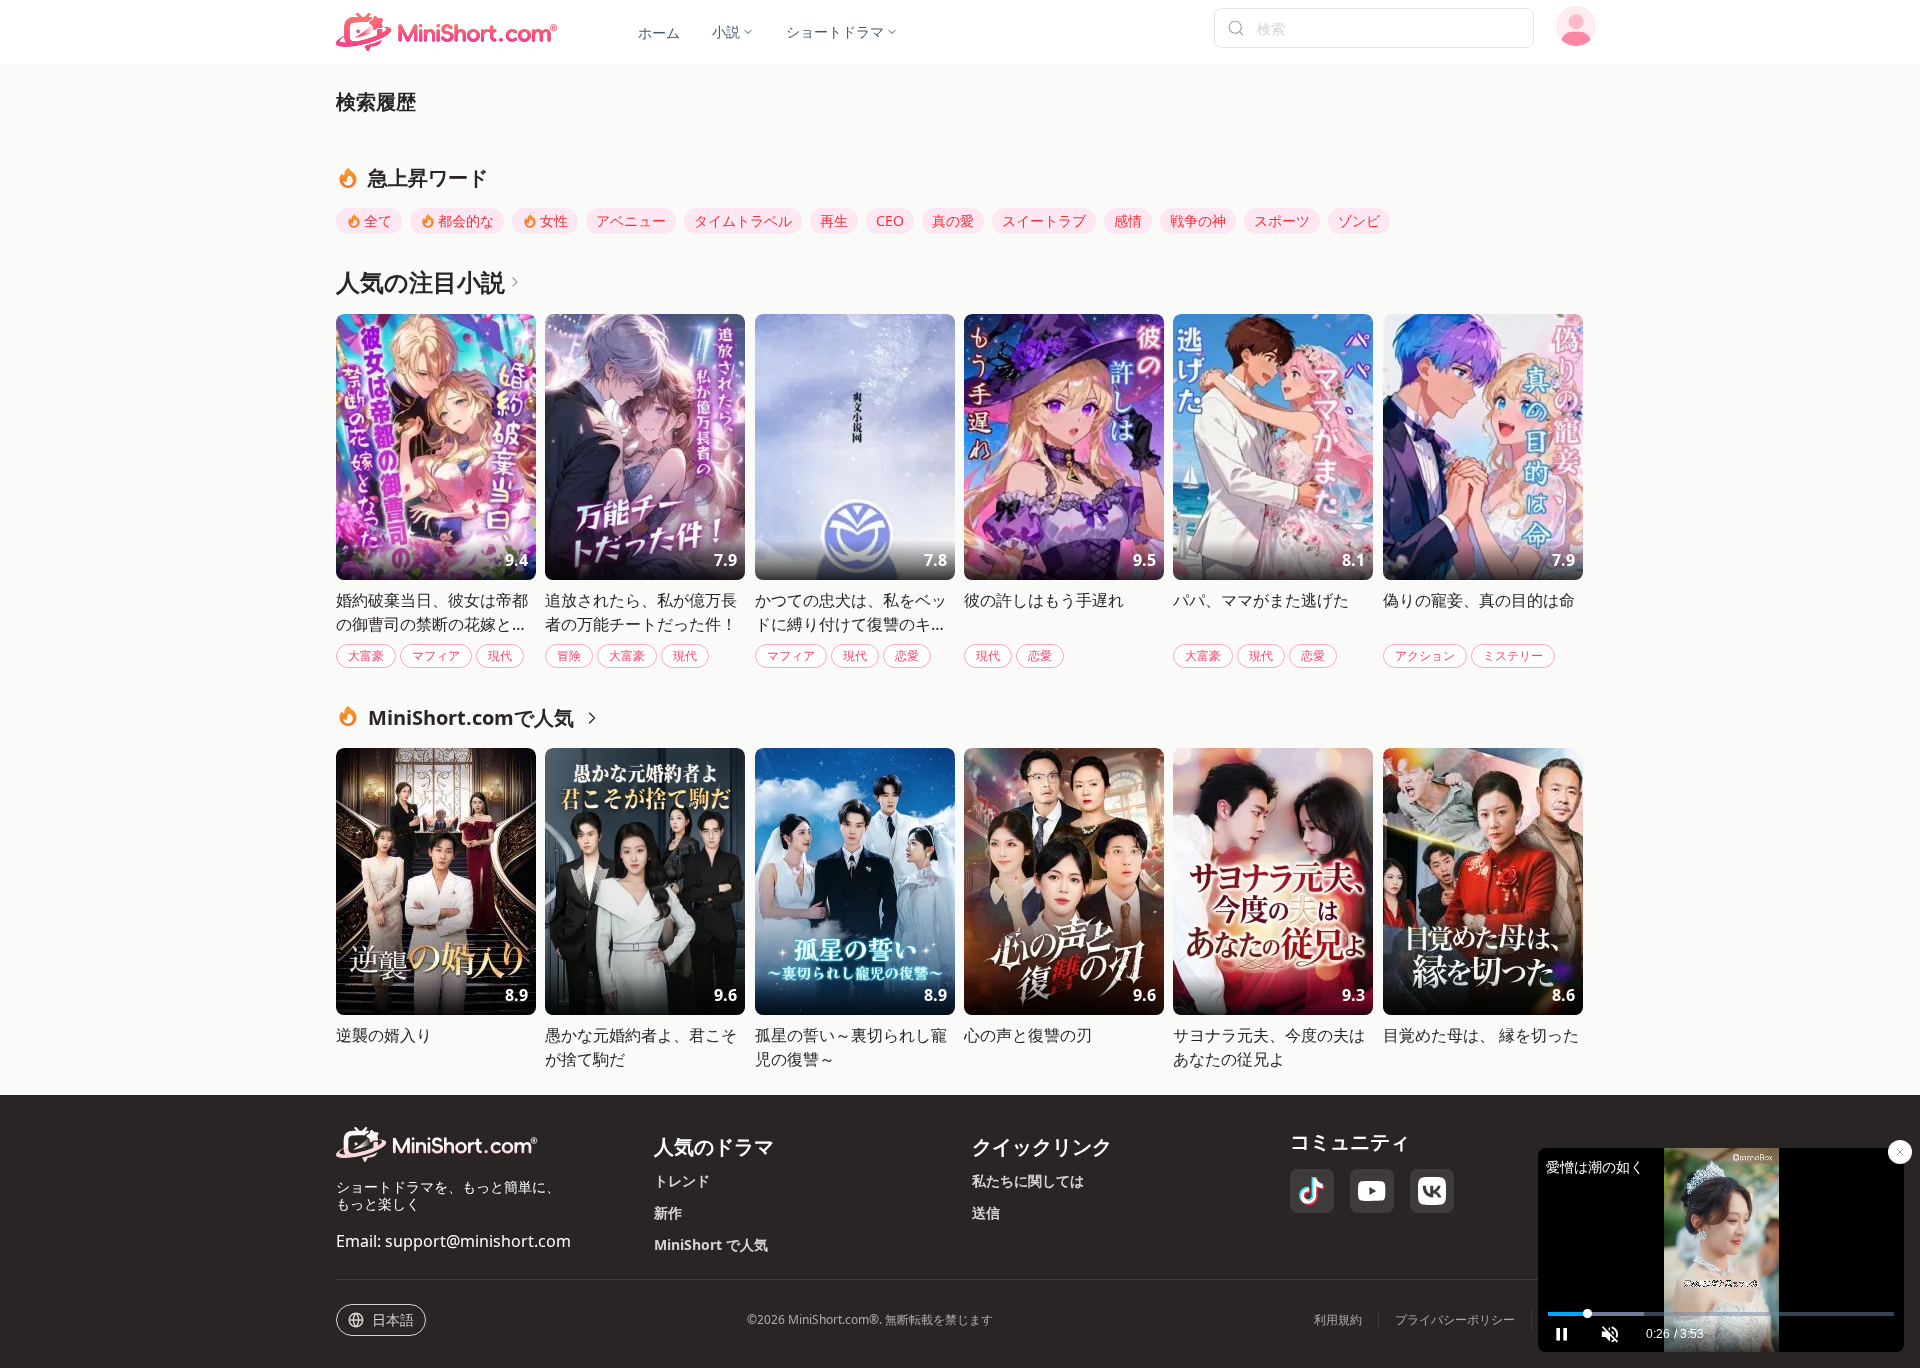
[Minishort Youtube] (1372, 1191)
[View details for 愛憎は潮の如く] (1721, 1224)
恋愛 (907, 655)
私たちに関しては (1028, 1180)
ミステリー (1513, 655)
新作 (668, 1212)
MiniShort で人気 (711, 1244)
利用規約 (1338, 1320)
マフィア (436, 655)
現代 (500, 655)
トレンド (682, 1180)
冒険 (569, 655)
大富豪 (366, 655)
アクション (1425, 655)
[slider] (1721, 1314)
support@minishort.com (478, 1241)
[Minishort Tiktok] (1312, 1191)
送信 (986, 1212)
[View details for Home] (447, 32)
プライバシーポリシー (1455, 1320)
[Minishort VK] (1432, 1191)
